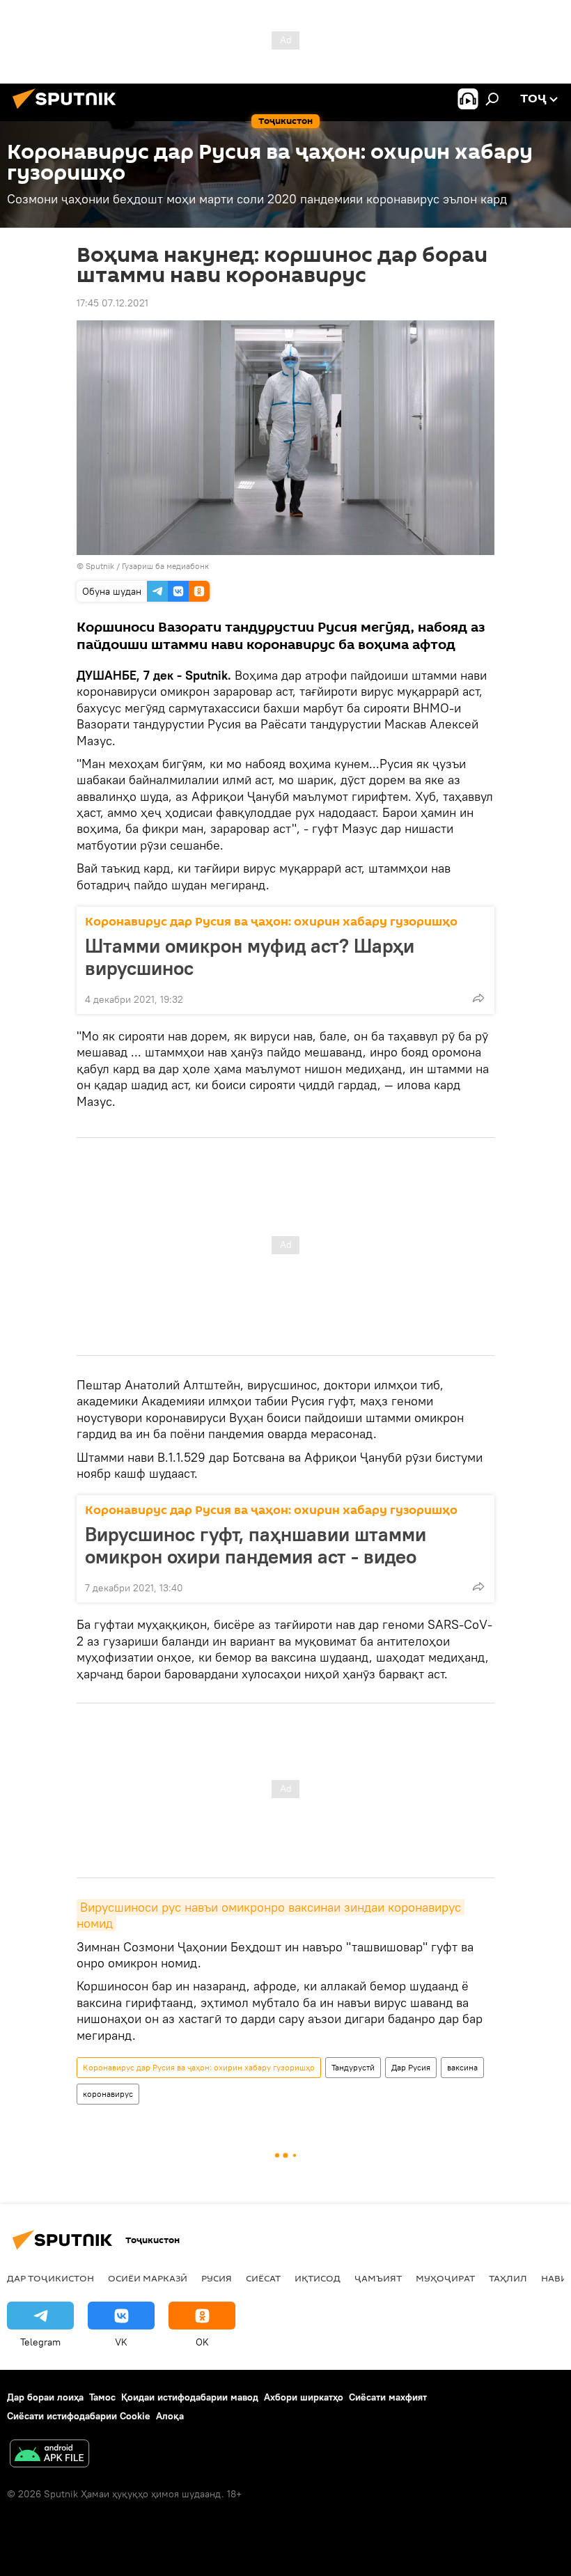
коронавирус (108, 2094)
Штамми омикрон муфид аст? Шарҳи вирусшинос (250, 957)
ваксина (462, 2067)
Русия (217, 2278)
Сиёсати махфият (388, 2397)
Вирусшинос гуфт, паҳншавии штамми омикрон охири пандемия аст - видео (256, 1545)
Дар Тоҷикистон (50, 2278)
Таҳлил (508, 2278)
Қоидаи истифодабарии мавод (190, 2397)
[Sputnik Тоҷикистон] (68, 111)
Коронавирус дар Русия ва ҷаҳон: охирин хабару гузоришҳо (271, 922)
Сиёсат (263, 2278)
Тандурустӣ (353, 2067)
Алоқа (170, 2416)
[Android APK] (49, 2455)
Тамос (102, 2397)
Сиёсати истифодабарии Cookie (79, 2416)
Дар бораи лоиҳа (45, 2397)
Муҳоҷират (445, 2278)
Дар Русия (411, 2067)
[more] (478, 998)
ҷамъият (378, 2278)
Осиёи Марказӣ (148, 2278)
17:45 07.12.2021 (112, 303)
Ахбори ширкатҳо (304, 2397)
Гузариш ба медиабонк (165, 566)
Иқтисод (318, 2278)
